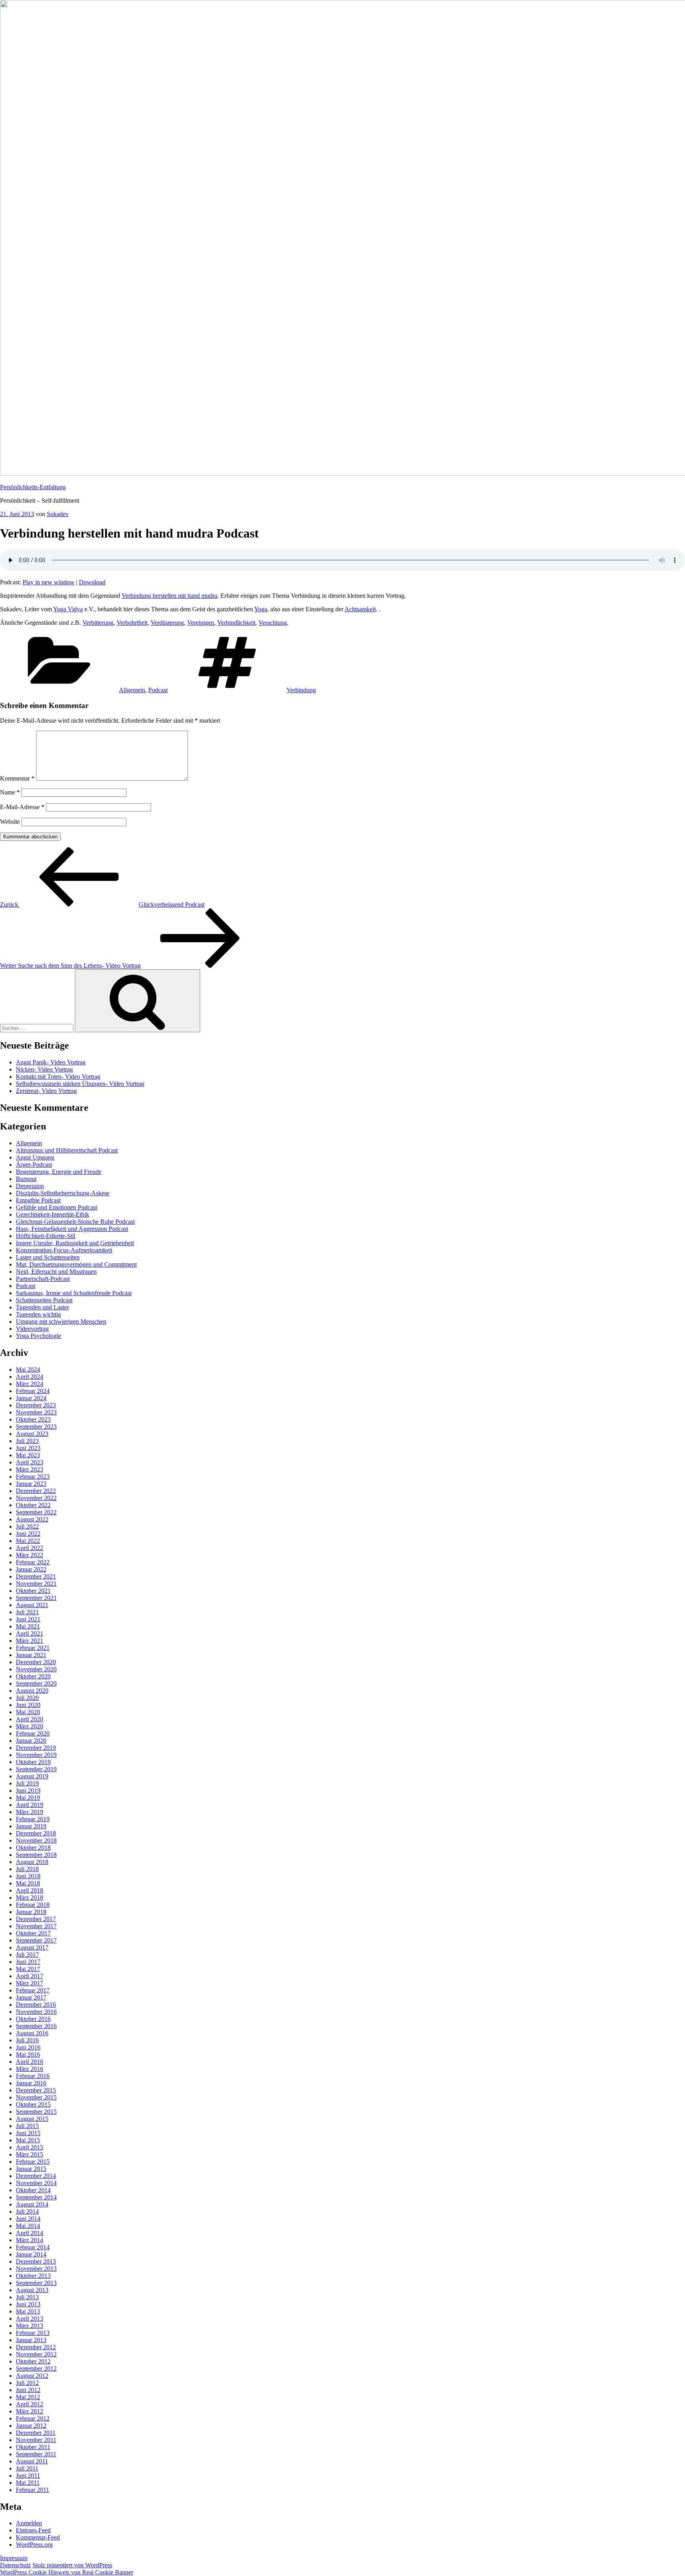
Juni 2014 (28, 2219)
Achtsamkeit (360, 609)
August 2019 (32, 1776)
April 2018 (30, 1890)
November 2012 (36, 2354)
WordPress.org (34, 2544)
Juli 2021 (27, 1612)
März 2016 (30, 2069)
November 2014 (36, 2183)
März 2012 (30, 2411)
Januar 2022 (31, 1569)
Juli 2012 (27, 2383)
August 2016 (32, 2033)
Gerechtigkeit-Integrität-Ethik (53, 1214)
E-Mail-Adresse (22, 807)
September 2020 (36, 1683)
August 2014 (32, 2204)
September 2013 (36, 2283)
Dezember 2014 (36, 2176)
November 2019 (36, 1755)
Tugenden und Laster (42, 1307)
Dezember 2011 (36, 2433)
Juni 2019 (28, 1790)
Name (10, 792)
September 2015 (36, 2112)
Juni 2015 (28, 2133)
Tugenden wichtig (38, 1314)
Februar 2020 (33, 1733)
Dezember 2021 (36, 1576)
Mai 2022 (28, 1541)
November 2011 (36, 2440)
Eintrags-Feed (33, 2530)
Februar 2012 (33, 2418)
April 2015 (30, 2147)
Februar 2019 (33, 1819)
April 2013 (30, 2319)
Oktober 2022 (33, 1505)
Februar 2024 (33, 1391)
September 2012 (36, 2368)
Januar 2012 (31, 2426)
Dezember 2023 (36, 1405)
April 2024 (30, 1377)
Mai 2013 (28, 2311)
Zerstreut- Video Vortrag (46, 1091)
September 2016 (36, 2026)
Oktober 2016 (33, 2019)
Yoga (261, 609)
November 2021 (36, 1584)
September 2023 (36, 1427)
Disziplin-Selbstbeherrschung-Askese (63, 1193)
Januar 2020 (31, 1741)
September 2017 (36, 1940)
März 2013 (30, 2326)
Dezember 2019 (36, 1748)
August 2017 (32, 1947)
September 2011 (36, 2454)
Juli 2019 (27, 1783)
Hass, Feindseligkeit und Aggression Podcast (72, 1229)
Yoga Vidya (68, 609)
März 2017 (30, 1983)
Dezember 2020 (36, 1662)
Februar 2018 (33, 1905)
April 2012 (30, 2404)
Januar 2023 (31, 1484)
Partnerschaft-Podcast (43, 1279)
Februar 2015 (33, 2162)
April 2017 (30, 1976)
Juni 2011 (28, 2476)
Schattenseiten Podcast (44, 1300)
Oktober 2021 (33, 1591)
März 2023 (30, 1469)
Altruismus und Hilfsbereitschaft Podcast (67, 1150)
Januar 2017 (31, 1997)
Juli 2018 (27, 1869)
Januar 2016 (31, 2083)
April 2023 (30, 1462)
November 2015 (36, 2097)
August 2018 (32, 1862)
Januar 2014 (31, 2254)
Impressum (14, 2558)
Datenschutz (15, 2565)
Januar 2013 (31, 2340)
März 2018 (30, 1898)
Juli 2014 (27, 2211)
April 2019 (30, 1805)
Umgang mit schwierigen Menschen (61, 1321)
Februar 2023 (33, 1477)
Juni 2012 (28, 2390)
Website (10, 822)
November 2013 (36, 2269)
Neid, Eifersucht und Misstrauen (56, 1272)
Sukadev (58, 514)
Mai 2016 (28, 2054)
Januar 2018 (31, 1912)
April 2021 (30, 1633)
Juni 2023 (28, 1448)
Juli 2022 (27, 1526)
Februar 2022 (33, 1562)
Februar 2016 (33, 2076)
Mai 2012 (28, 2397)
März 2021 (30, 1641)
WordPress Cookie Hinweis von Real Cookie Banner (67, 2572)
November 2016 (36, 2012)
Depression (30, 1186)
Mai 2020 (28, 1712)
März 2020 (30, 1726)
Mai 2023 (28, 1455)
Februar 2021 (33, 1648)
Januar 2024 (31, 1398)
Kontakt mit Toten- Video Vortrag (58, 1077)
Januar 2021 (31, 1655)
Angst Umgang (35, 1157)
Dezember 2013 (36, 2261)
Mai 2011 (28, 2483)
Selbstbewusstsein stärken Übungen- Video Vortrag (80, 1084)
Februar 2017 (33, 1990)
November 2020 (36, 1669)
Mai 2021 (28, 1626)
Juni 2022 (28, 1534)
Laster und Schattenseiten (48, 1257)
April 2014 (30, 2233)
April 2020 (30, 1719)
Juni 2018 (28, 1876)
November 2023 (36, 1412)
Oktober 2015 (33, 2104)
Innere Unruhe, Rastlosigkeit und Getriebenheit (75, 1243)
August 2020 (32, 1691)
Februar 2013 (33, 2333)
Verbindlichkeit (236, 623)
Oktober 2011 (33, 2447)
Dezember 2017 (36, 1919)
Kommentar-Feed (38, 2537)
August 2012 (32, 2376)
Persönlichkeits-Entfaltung (33, 487)
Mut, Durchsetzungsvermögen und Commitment (76, 1264)
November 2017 (36, 1926)
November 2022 (36, 1498)
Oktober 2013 (33, 2276)
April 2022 (30, 1548)
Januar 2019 (31, 1826)
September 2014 (36, 2197)
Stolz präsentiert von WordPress (72, 2565)
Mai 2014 (28, 2226)
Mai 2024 (28, 1369)
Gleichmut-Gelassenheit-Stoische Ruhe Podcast (75, 1222)
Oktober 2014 (33, 2190)
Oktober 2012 (33, 2361)
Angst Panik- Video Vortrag (51, 1062)
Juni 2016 (28, 2047)
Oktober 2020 (33, 1676)
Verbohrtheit (132, 623)
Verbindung (301, 690)
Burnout (26, 1179)
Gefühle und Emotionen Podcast (56, 1207)
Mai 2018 (28, 1883)
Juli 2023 (27, 1441)
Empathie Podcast (38, 1200)
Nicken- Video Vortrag (44, 1069)
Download (92, 582)
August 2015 (32, 2119)
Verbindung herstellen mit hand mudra (169, 596)
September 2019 (36, 1769)
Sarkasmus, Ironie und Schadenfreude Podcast (74, 1293)
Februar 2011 (33, 2490)
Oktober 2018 (33, 1848)
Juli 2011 (27, 2468)
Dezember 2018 (36, 1833)
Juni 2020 (28, 1705)
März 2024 (30, 1384)
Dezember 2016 (36, 2005)
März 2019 (30, 1812)
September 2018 (36, 1855)
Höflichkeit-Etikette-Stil (46, 1236)
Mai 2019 (28, 1798)
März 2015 (30, 2154)
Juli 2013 (27, 2297)
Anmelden (29, 2523)
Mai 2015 (28, 2140)
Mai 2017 (28, 1969)
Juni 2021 (28, 1619)
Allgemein (132, 690)
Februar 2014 (33, 2247)
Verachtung (273, 623)
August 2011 (32, 2461)
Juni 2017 (28, 1962)
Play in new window (49, 582)
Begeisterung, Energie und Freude (59, 1172)
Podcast (158, 690)
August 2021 (32, 1605)
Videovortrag (32, 1329)
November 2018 (36, 1840)
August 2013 (32, 2290)
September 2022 (36, 1512)
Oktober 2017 (33, 1933)
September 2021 (36, 1598)
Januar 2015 (31, 2169)
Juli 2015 (27, 2126)
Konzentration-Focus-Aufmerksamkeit (64, 1250)
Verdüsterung (167, 623)
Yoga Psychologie (38, 1336)
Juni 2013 (28, 2304)
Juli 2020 (27, 1698)
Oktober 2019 (33, 1762)
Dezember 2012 (36, 2347)
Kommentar (17, 778)
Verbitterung (98, 623)
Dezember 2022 (36, 1491)
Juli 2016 (27, 2040)
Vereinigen (201, 623)
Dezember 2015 (36, 2090)
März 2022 (30, 1555)
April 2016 (30, 2062)
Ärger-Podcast (34, 1165)
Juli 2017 (27, 1955)
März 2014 (30, 2240)
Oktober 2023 (33, 1419)
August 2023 (32, 1434)
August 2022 (32, 1519)
